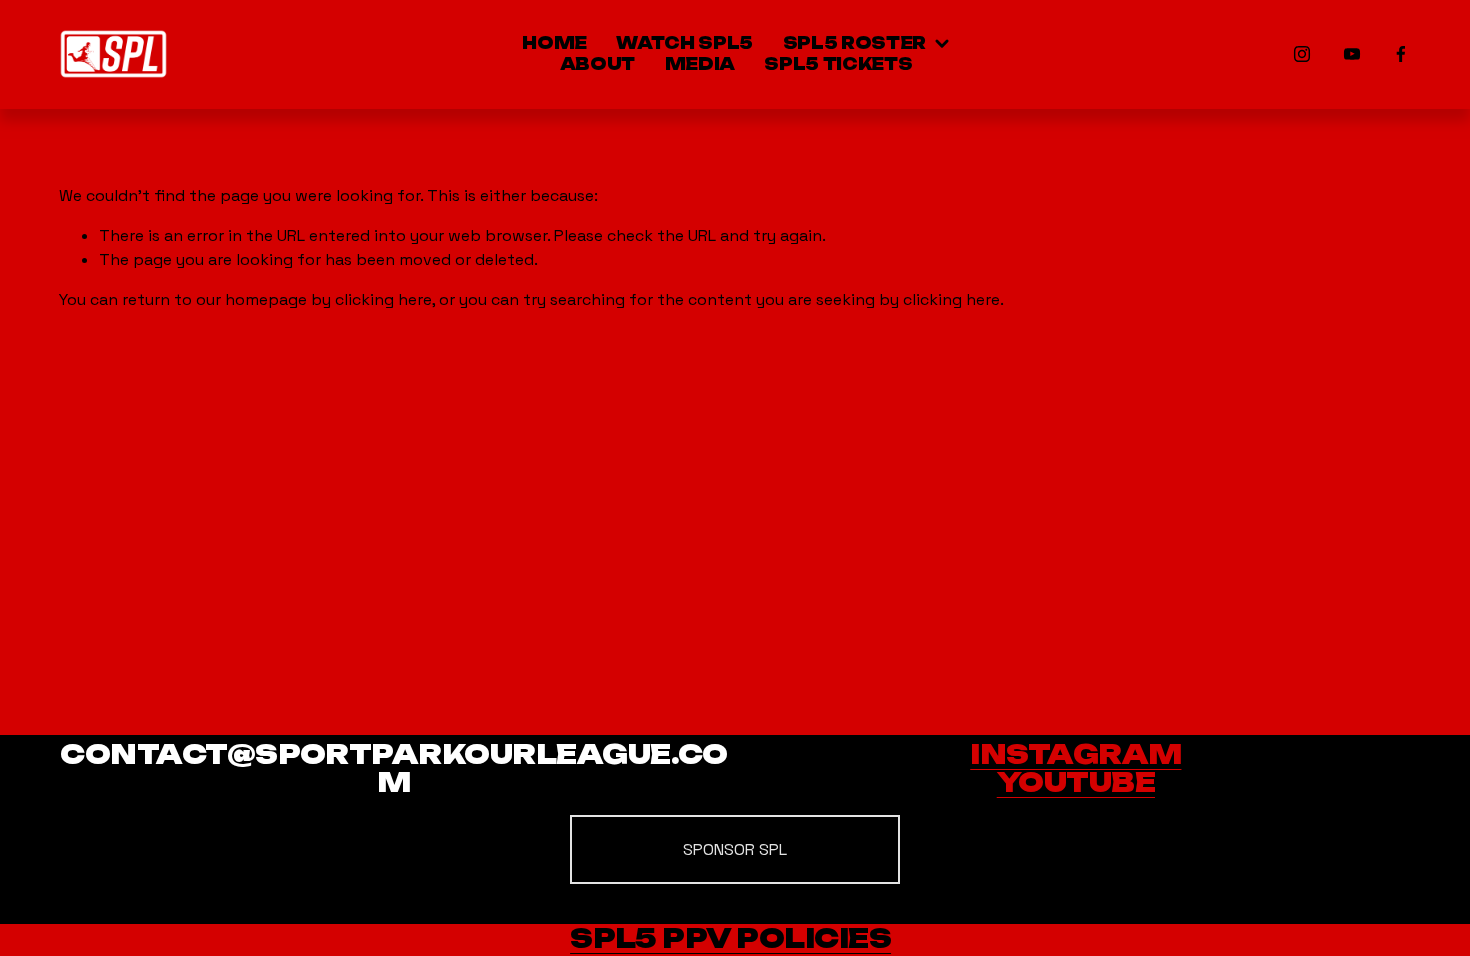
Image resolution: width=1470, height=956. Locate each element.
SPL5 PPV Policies (730, 939)
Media (700, 64)
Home (554, 44)
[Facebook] (1401, 54)
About (597, 64)
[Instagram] (1302, 54)
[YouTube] (1352, 54)
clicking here (383, 299)
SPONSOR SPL (735, 849)
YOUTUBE (1076, 783)
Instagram (1075, 755)
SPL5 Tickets (838, 64)
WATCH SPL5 (684, 44)
